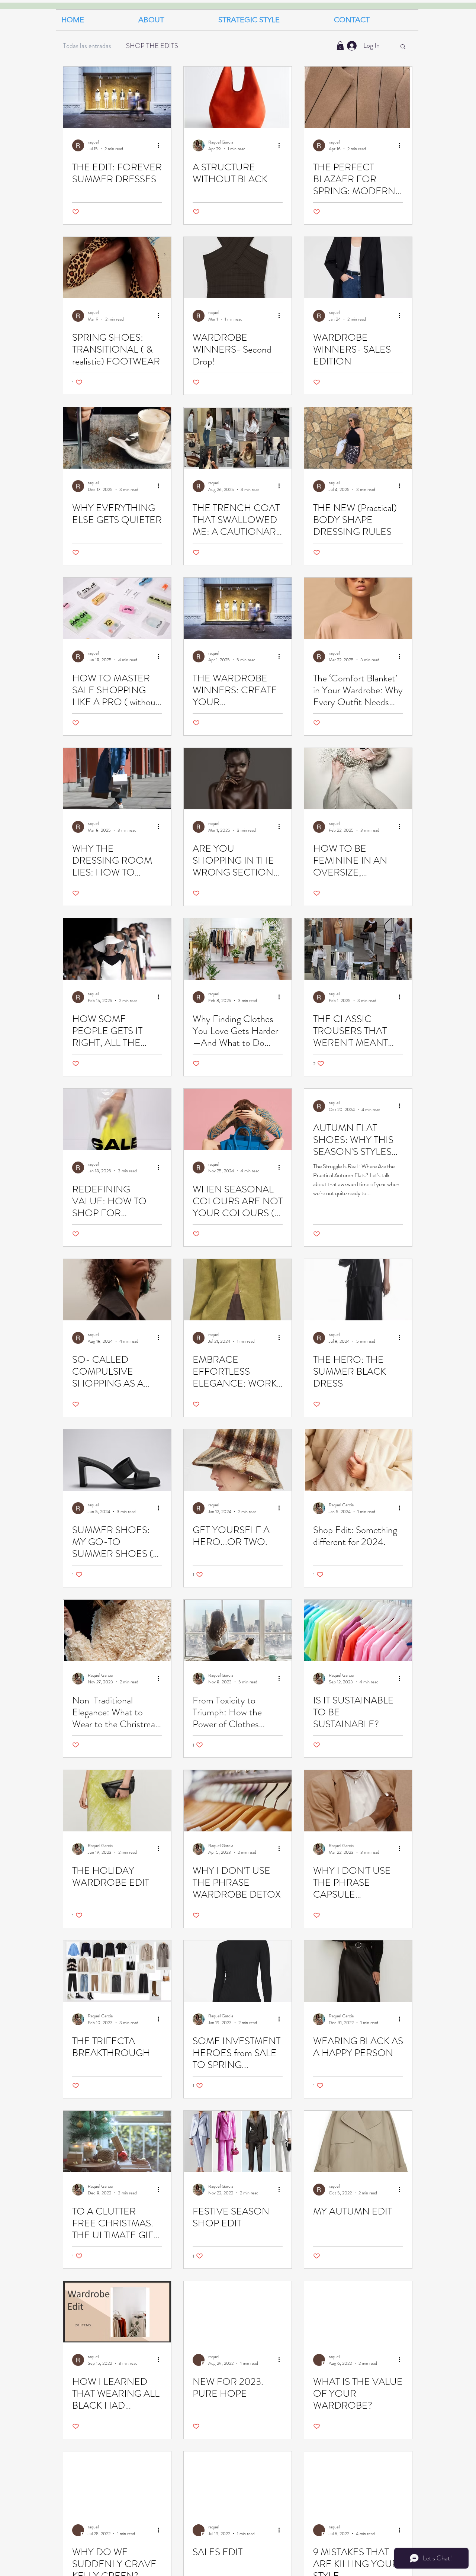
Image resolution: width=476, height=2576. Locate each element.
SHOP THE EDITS (152, 46)
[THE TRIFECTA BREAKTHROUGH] (117, 1971)
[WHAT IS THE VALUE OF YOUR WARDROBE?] (358, 2312)
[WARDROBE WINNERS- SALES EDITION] (358, 268)
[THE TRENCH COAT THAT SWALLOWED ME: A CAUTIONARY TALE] (238, 438)
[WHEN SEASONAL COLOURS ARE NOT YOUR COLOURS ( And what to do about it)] (238, 1119)
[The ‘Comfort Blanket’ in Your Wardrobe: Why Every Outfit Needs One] (358, 608)
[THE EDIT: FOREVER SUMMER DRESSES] (117, 97)
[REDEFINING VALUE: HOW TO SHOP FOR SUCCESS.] (117, 1119)
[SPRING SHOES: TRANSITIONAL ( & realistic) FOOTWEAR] (117, 268)
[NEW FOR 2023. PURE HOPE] (238, 2312)
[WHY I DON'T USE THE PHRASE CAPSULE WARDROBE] (358, 1801)
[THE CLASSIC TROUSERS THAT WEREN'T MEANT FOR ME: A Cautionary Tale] (358, 949)
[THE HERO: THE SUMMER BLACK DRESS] (358, 1290)
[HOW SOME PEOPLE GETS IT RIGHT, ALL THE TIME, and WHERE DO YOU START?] (117, 949)
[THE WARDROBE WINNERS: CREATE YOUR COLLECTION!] (238, 608)
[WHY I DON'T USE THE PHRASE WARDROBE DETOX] (238, 1801)
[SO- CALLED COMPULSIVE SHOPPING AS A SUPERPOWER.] (117, 1290)
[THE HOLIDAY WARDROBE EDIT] (117, 1801)
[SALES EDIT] (238, 2482)
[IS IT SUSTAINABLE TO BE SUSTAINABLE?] (358, 1630)
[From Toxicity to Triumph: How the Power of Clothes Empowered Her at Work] (238, 1630)
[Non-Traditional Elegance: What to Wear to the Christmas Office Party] (117, 1630)
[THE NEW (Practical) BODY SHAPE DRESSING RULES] (358, 438)
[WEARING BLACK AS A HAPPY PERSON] (358, 1971)
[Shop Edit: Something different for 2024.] (358, 1460)
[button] (271, 20)
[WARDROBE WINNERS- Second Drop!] (238, 268)
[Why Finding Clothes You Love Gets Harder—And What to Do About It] (238, 949)
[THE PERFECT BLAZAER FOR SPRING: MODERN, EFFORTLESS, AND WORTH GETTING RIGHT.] (358, 97)
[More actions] (161, 145)
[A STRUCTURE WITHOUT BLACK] (238, 97)
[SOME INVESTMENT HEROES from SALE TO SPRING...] (238, 1971)
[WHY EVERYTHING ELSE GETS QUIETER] (117, 438)
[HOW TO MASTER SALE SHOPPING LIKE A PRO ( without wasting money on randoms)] (117, 608)
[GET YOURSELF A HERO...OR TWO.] (238, 1460)
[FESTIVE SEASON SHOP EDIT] (238, 2141)
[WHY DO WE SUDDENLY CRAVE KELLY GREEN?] (117, 2482)
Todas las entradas (87, 46)
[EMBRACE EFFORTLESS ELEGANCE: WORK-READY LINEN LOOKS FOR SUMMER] (238, 1290)
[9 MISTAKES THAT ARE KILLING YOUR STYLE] (358, 2482)
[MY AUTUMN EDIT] (358, 2141)
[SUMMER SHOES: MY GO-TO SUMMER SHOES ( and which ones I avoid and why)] (117, 1460)
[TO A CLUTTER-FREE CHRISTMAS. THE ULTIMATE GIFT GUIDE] (117, 2141)
